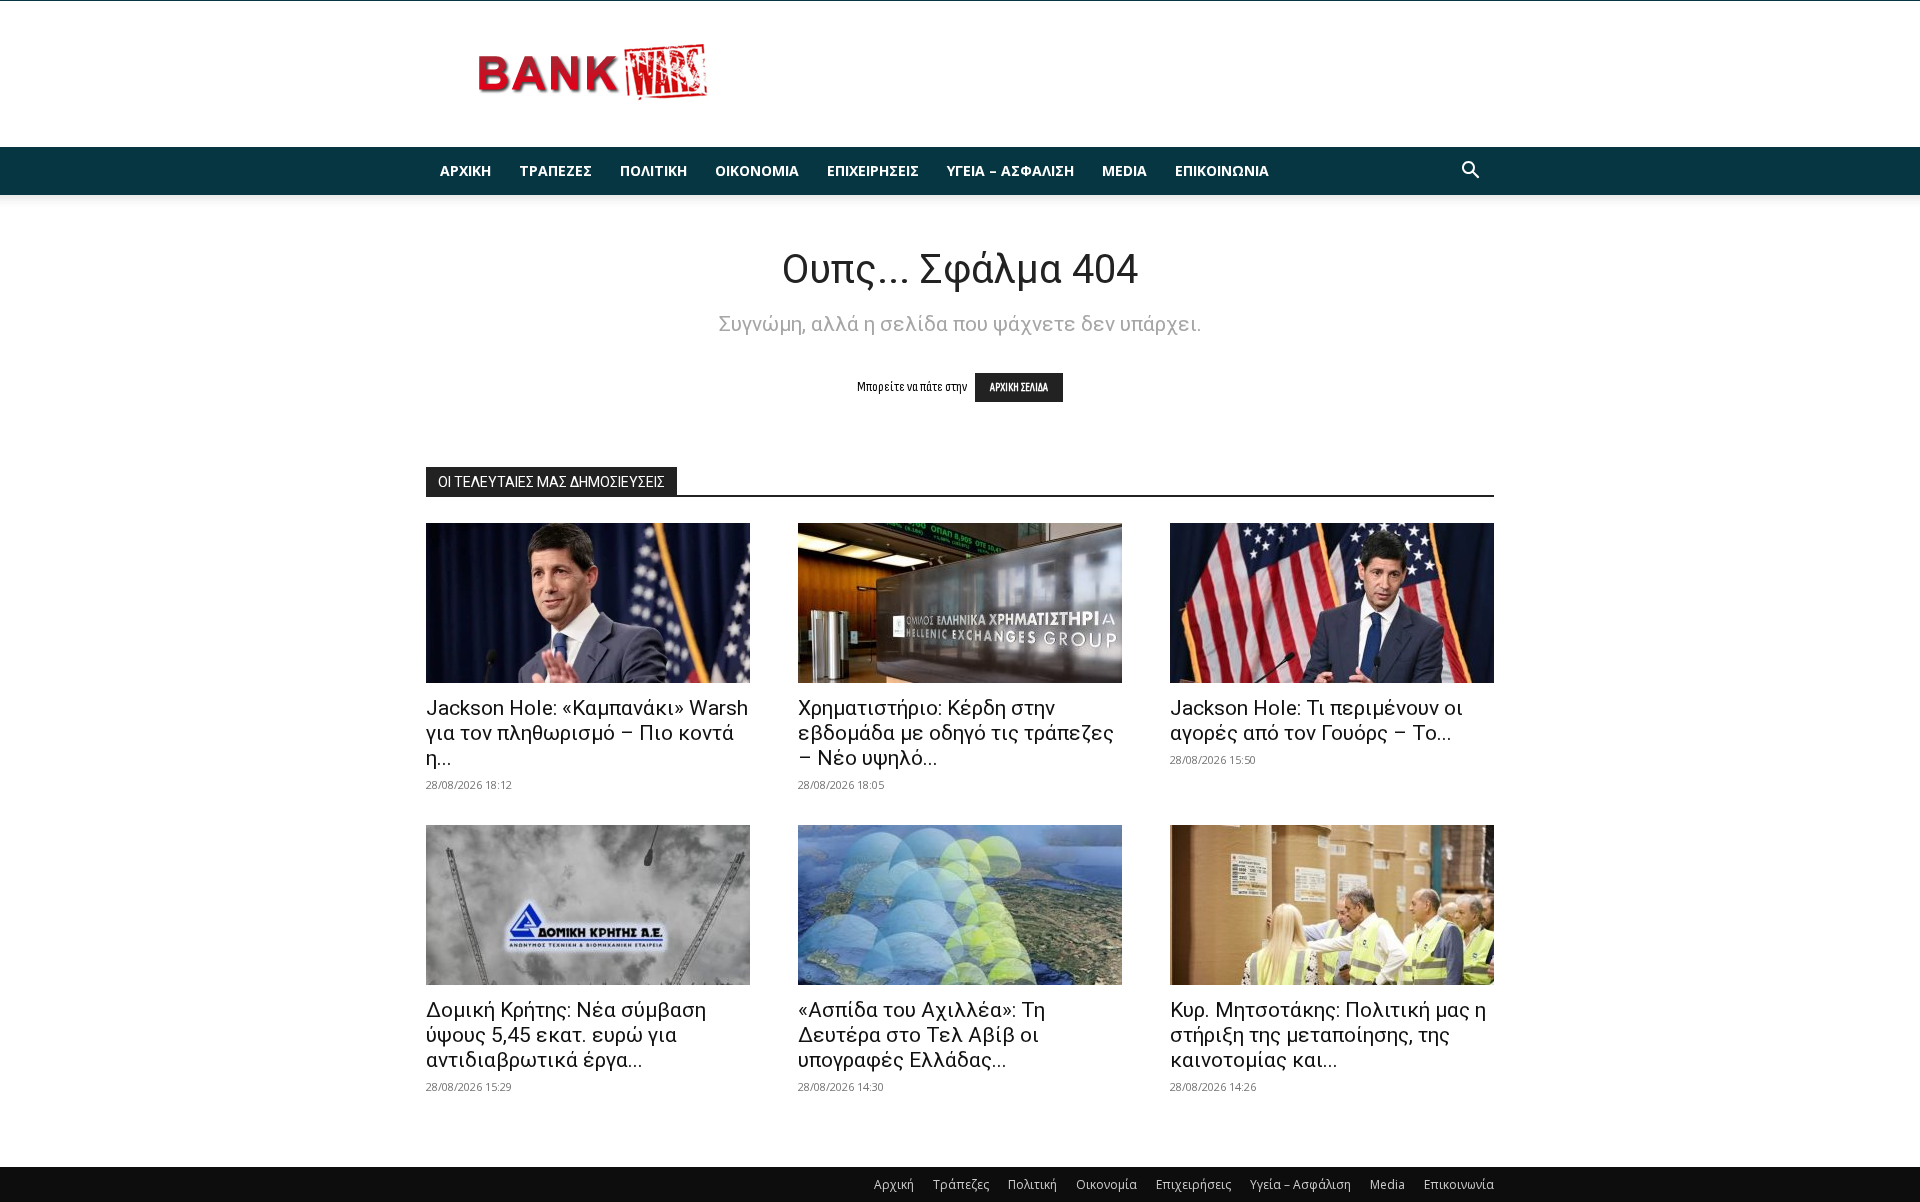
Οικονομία (757, 170)
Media (1124, 170)
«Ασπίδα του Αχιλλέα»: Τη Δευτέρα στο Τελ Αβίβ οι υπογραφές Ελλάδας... (921, 1035)
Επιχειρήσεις (873, 170)
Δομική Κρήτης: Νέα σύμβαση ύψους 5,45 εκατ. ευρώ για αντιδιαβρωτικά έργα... (566, 1035)
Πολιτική (653, 170)
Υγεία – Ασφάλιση (1010, 170)
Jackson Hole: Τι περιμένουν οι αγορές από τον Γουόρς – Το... (1316, 720)
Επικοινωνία (1222, 170)
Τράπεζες (555, 170)
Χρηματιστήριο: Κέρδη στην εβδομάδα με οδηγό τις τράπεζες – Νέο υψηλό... (956, 733)
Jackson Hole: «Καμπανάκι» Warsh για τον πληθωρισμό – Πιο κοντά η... (587, 733)
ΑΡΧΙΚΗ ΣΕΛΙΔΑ (1019, 387)
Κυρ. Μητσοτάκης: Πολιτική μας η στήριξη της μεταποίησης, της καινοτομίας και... (1328, 1035)
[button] (1470, 172)
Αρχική (465, 170)
